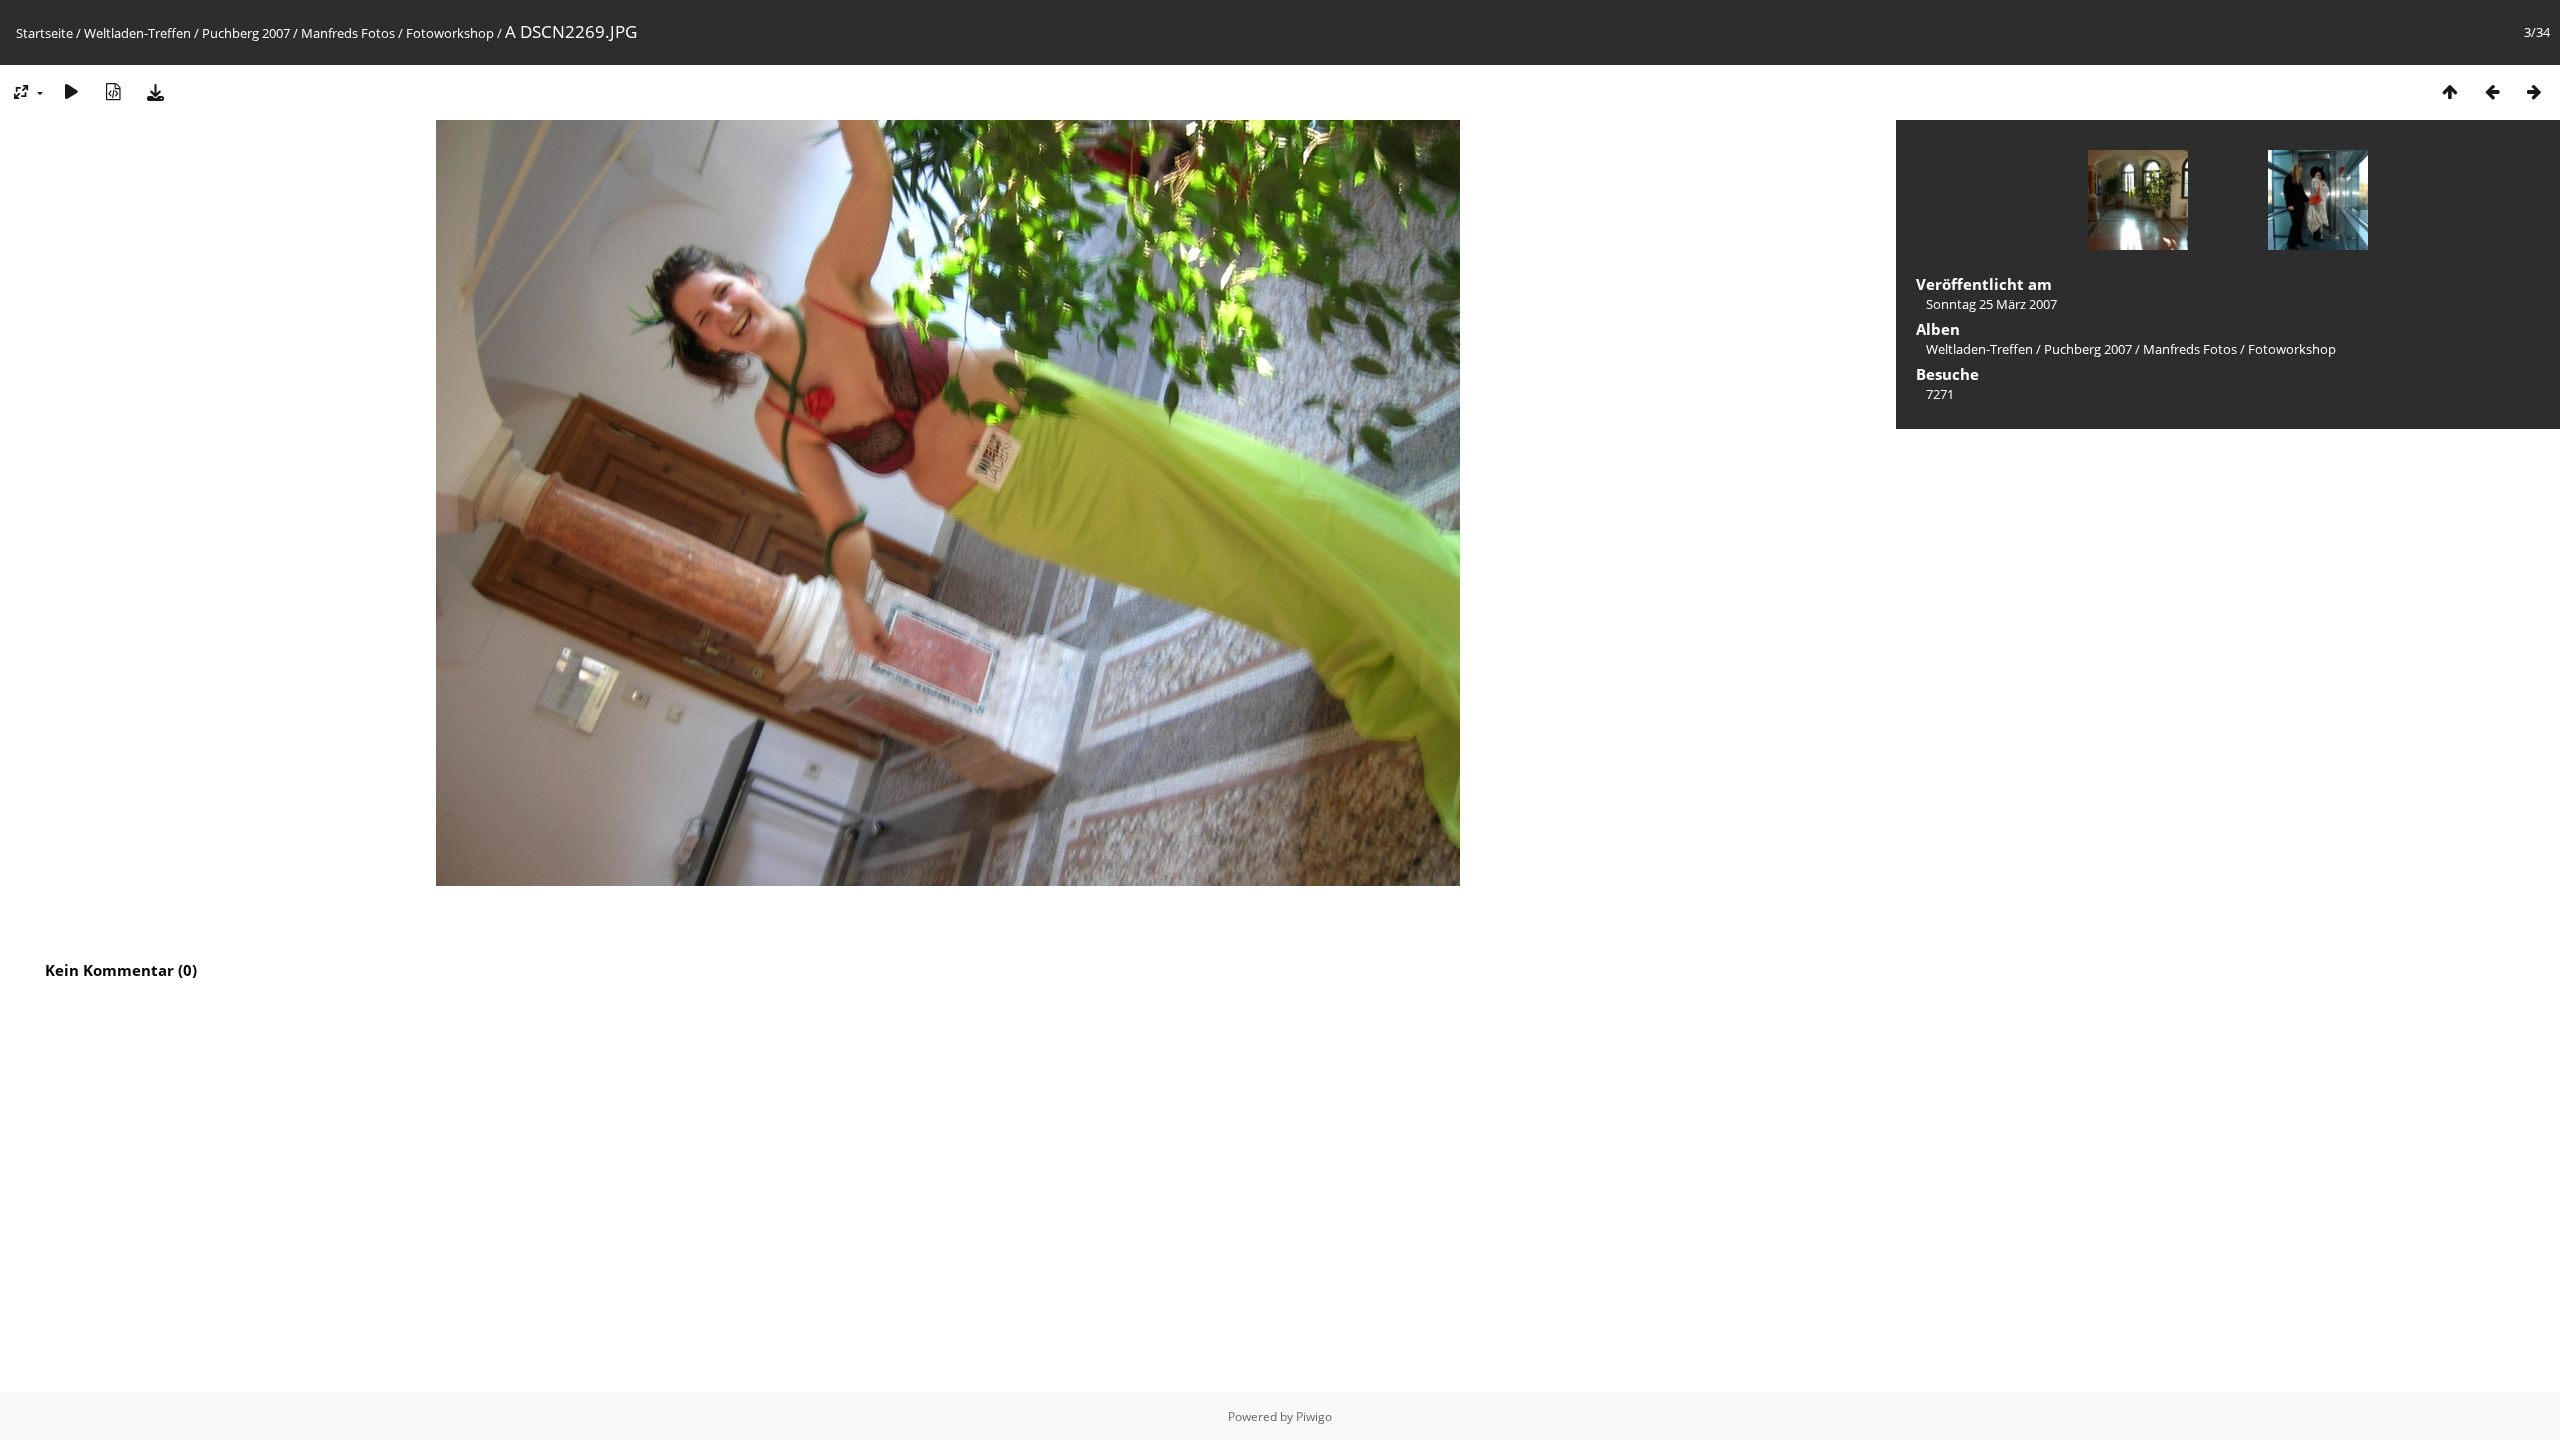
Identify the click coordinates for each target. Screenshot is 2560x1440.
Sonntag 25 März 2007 (1991, 304)
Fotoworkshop (450, 33)
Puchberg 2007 (246, 33)
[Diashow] (71, 91)
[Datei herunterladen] (155, 91)
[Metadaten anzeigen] (113, 91)
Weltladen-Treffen (137, 33)
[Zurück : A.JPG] (2492, 91)
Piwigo (1314, 1416)
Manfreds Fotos (348, 33)
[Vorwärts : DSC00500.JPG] (2534, 91)
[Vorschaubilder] (2450, 91)
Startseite (44, 33)
